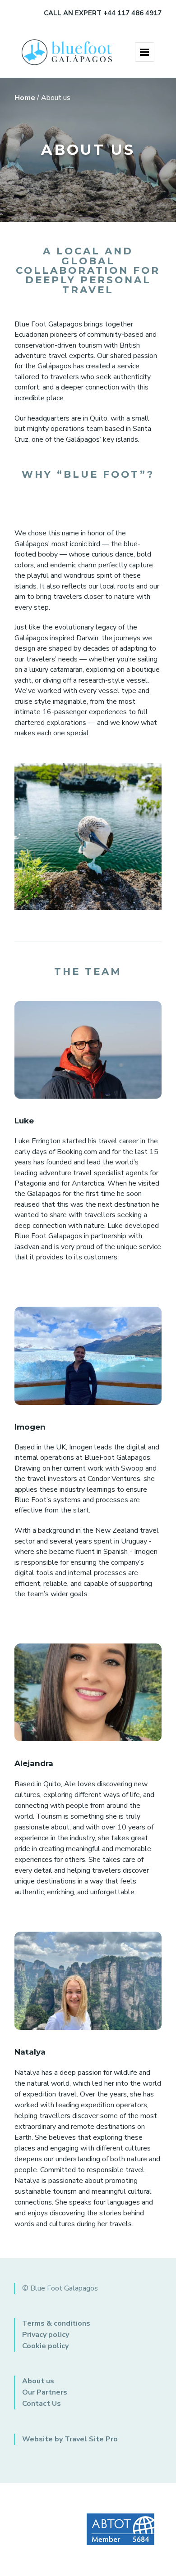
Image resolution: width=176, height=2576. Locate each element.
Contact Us (42, 2404)
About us (38, 2381)
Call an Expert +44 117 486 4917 (103, 13)
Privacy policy (46, 2335)
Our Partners (45, 2392)
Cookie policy (45, 2346)
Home (25, 98)
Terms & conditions (56, 2323)
